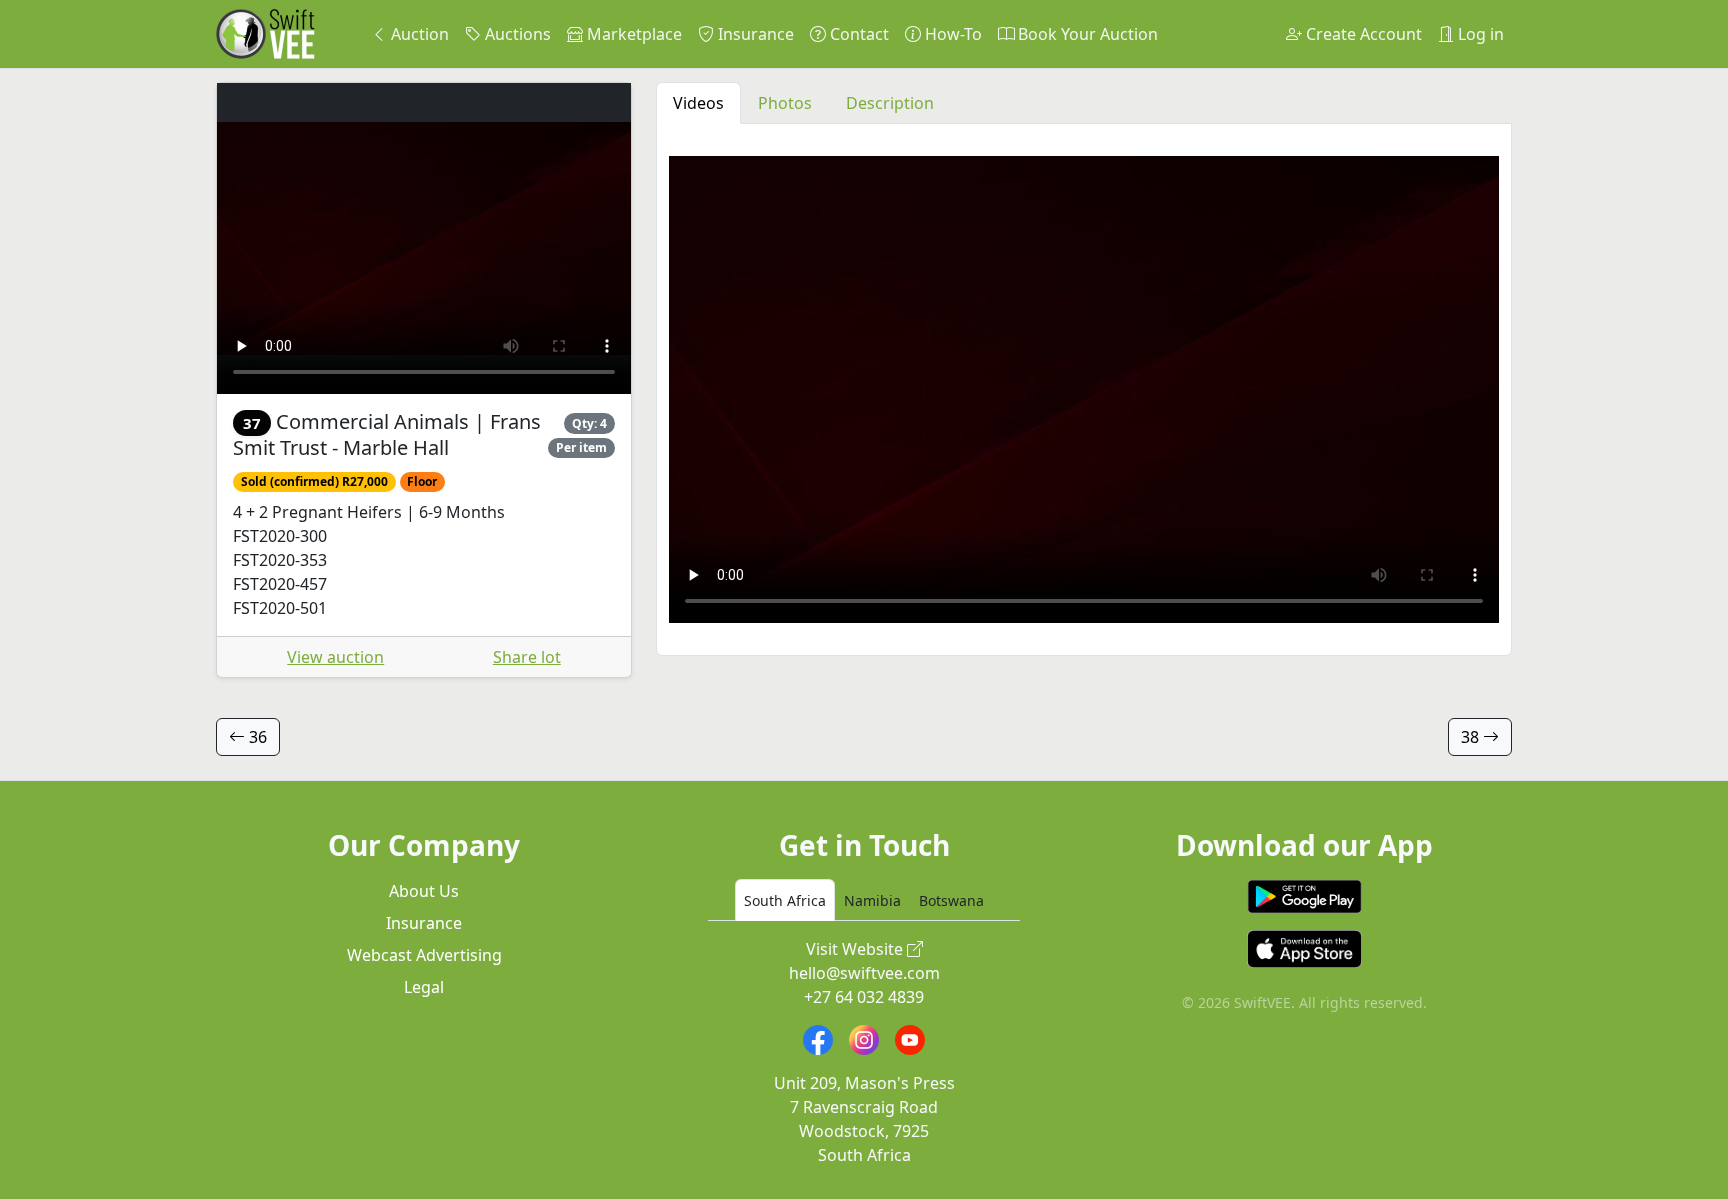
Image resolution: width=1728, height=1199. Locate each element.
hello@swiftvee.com (864, 973)
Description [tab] (890, 103)
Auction (418, 34)
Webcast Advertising (424, 955)
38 (1472, 737)
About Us (424, 891)
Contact (857, 34)
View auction (335, 657)
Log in (1479, 34)
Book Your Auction (1086, 34)
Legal (424, 987)
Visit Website (856, 949)
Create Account (1362, 34)
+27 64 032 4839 (864, 997)
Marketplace (632, 34)
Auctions (516, 34)
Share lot (527, 657)
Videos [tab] (698, 103)
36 (256, 737)
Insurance (754, 34)
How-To (951, 34)
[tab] (785, 900)
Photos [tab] (785, 103)
